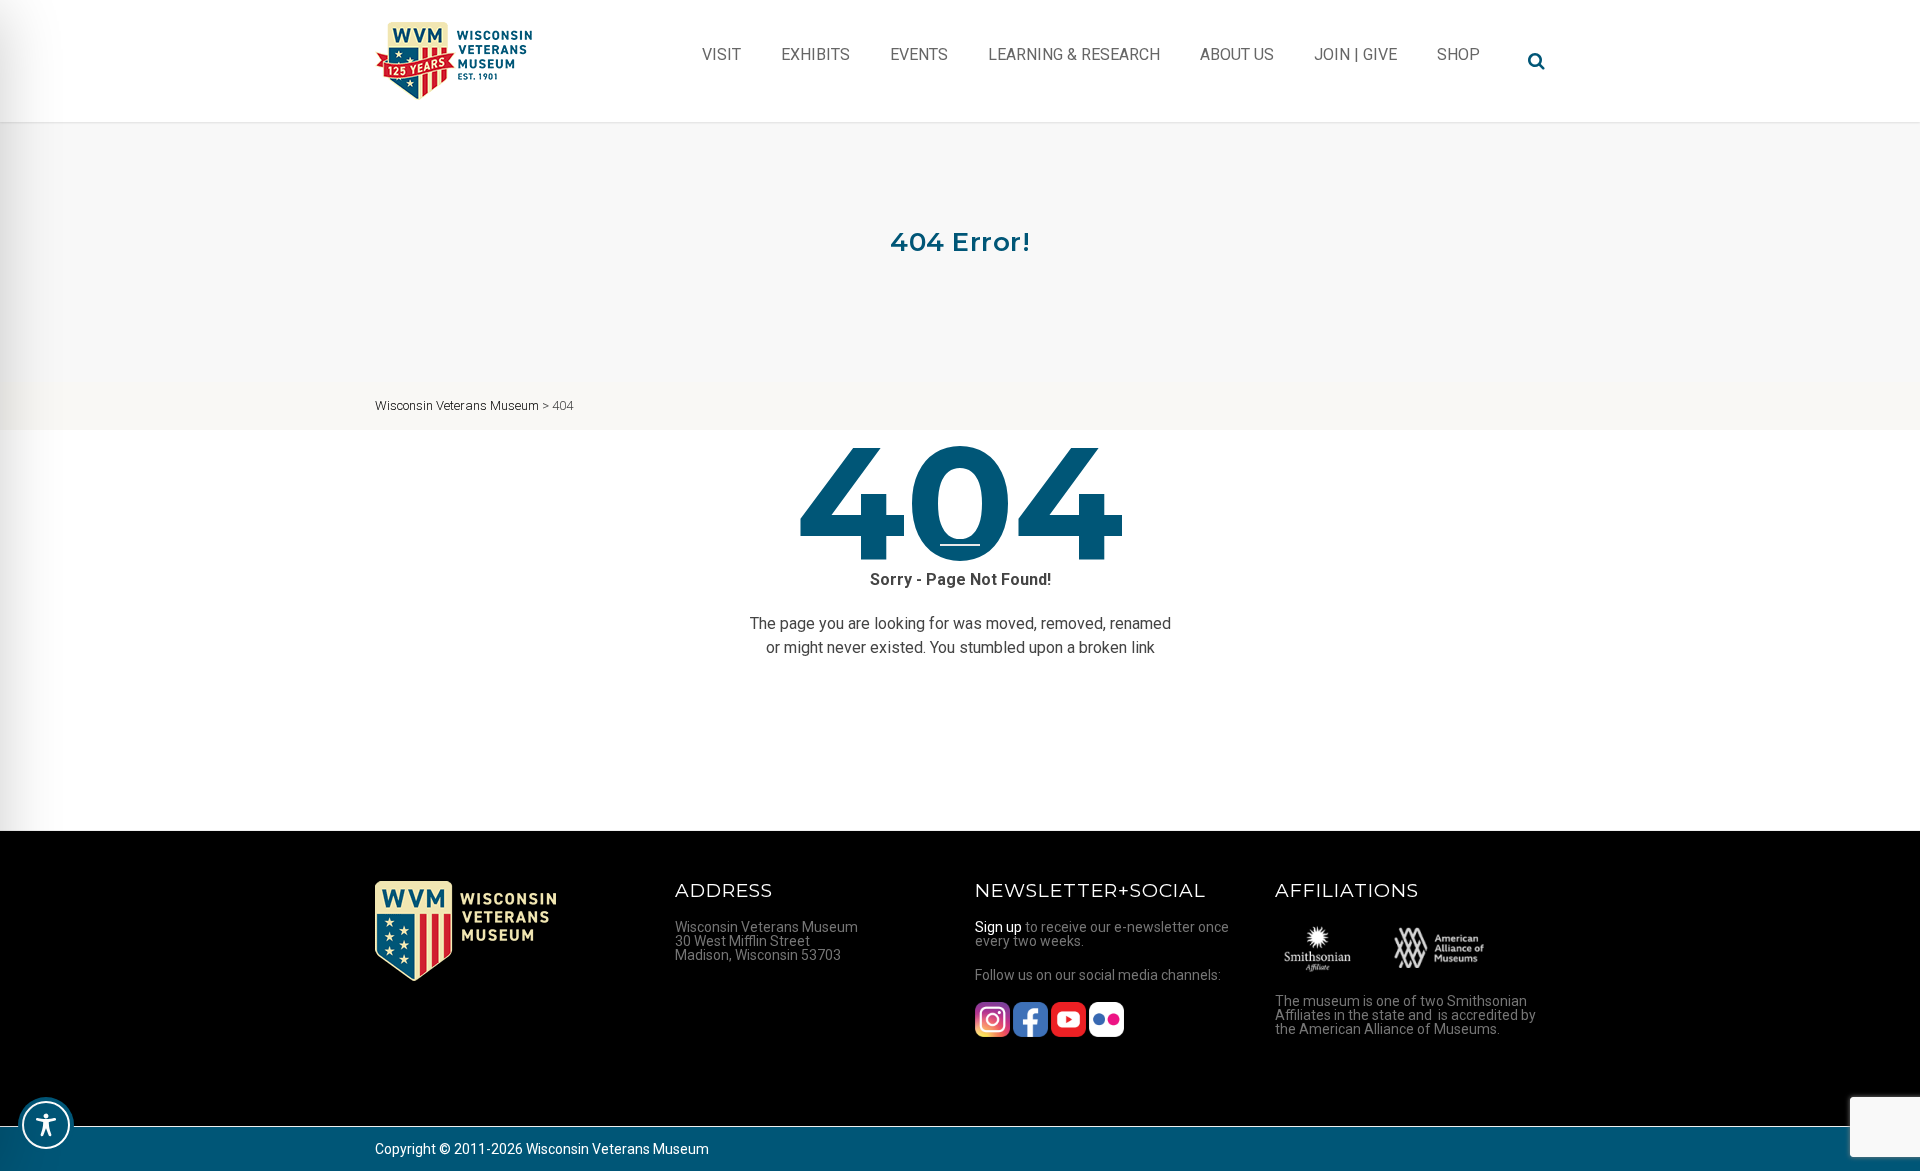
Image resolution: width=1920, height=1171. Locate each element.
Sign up (998, 927)
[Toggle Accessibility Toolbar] (46, 1125)
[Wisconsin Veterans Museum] (455, 61)
